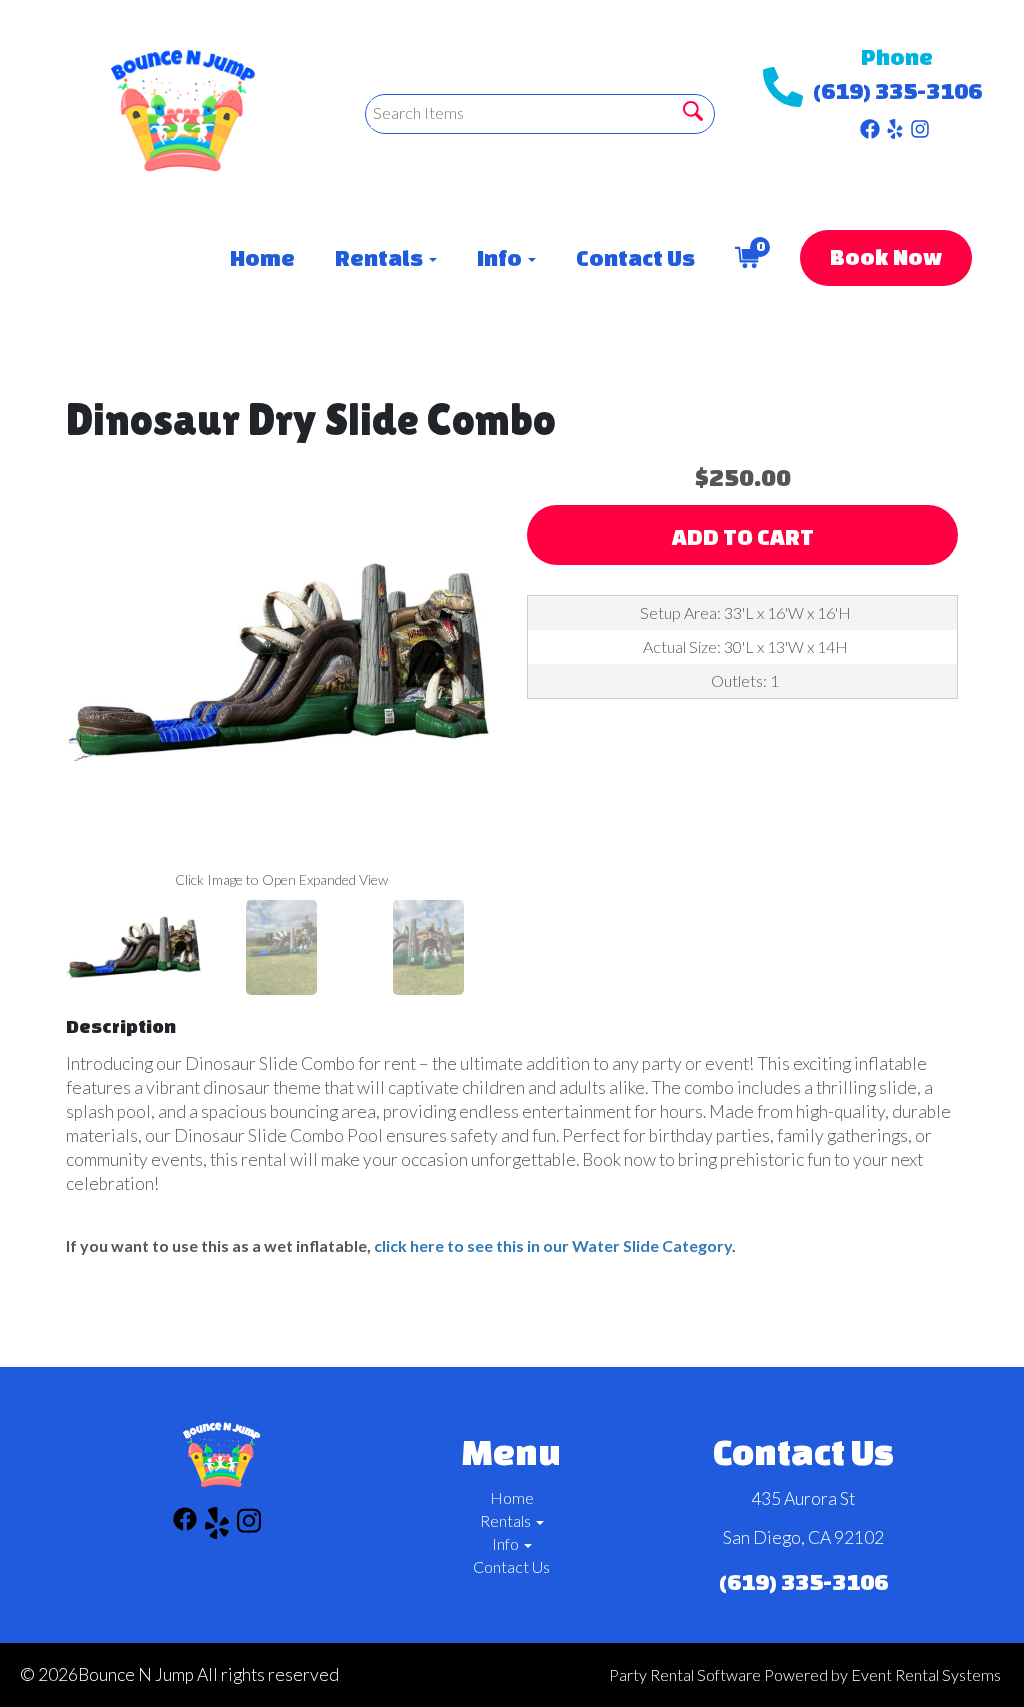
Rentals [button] (381, 257)
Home (262, 257)
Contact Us (635, 257)
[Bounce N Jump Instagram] (920, 124)
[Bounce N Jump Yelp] (895, 124)
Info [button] (501, 257)
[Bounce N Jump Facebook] (870, 124)
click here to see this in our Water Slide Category (553, 1245)
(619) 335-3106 (897, 90)
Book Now (886, 256)
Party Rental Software (685, 1674)
